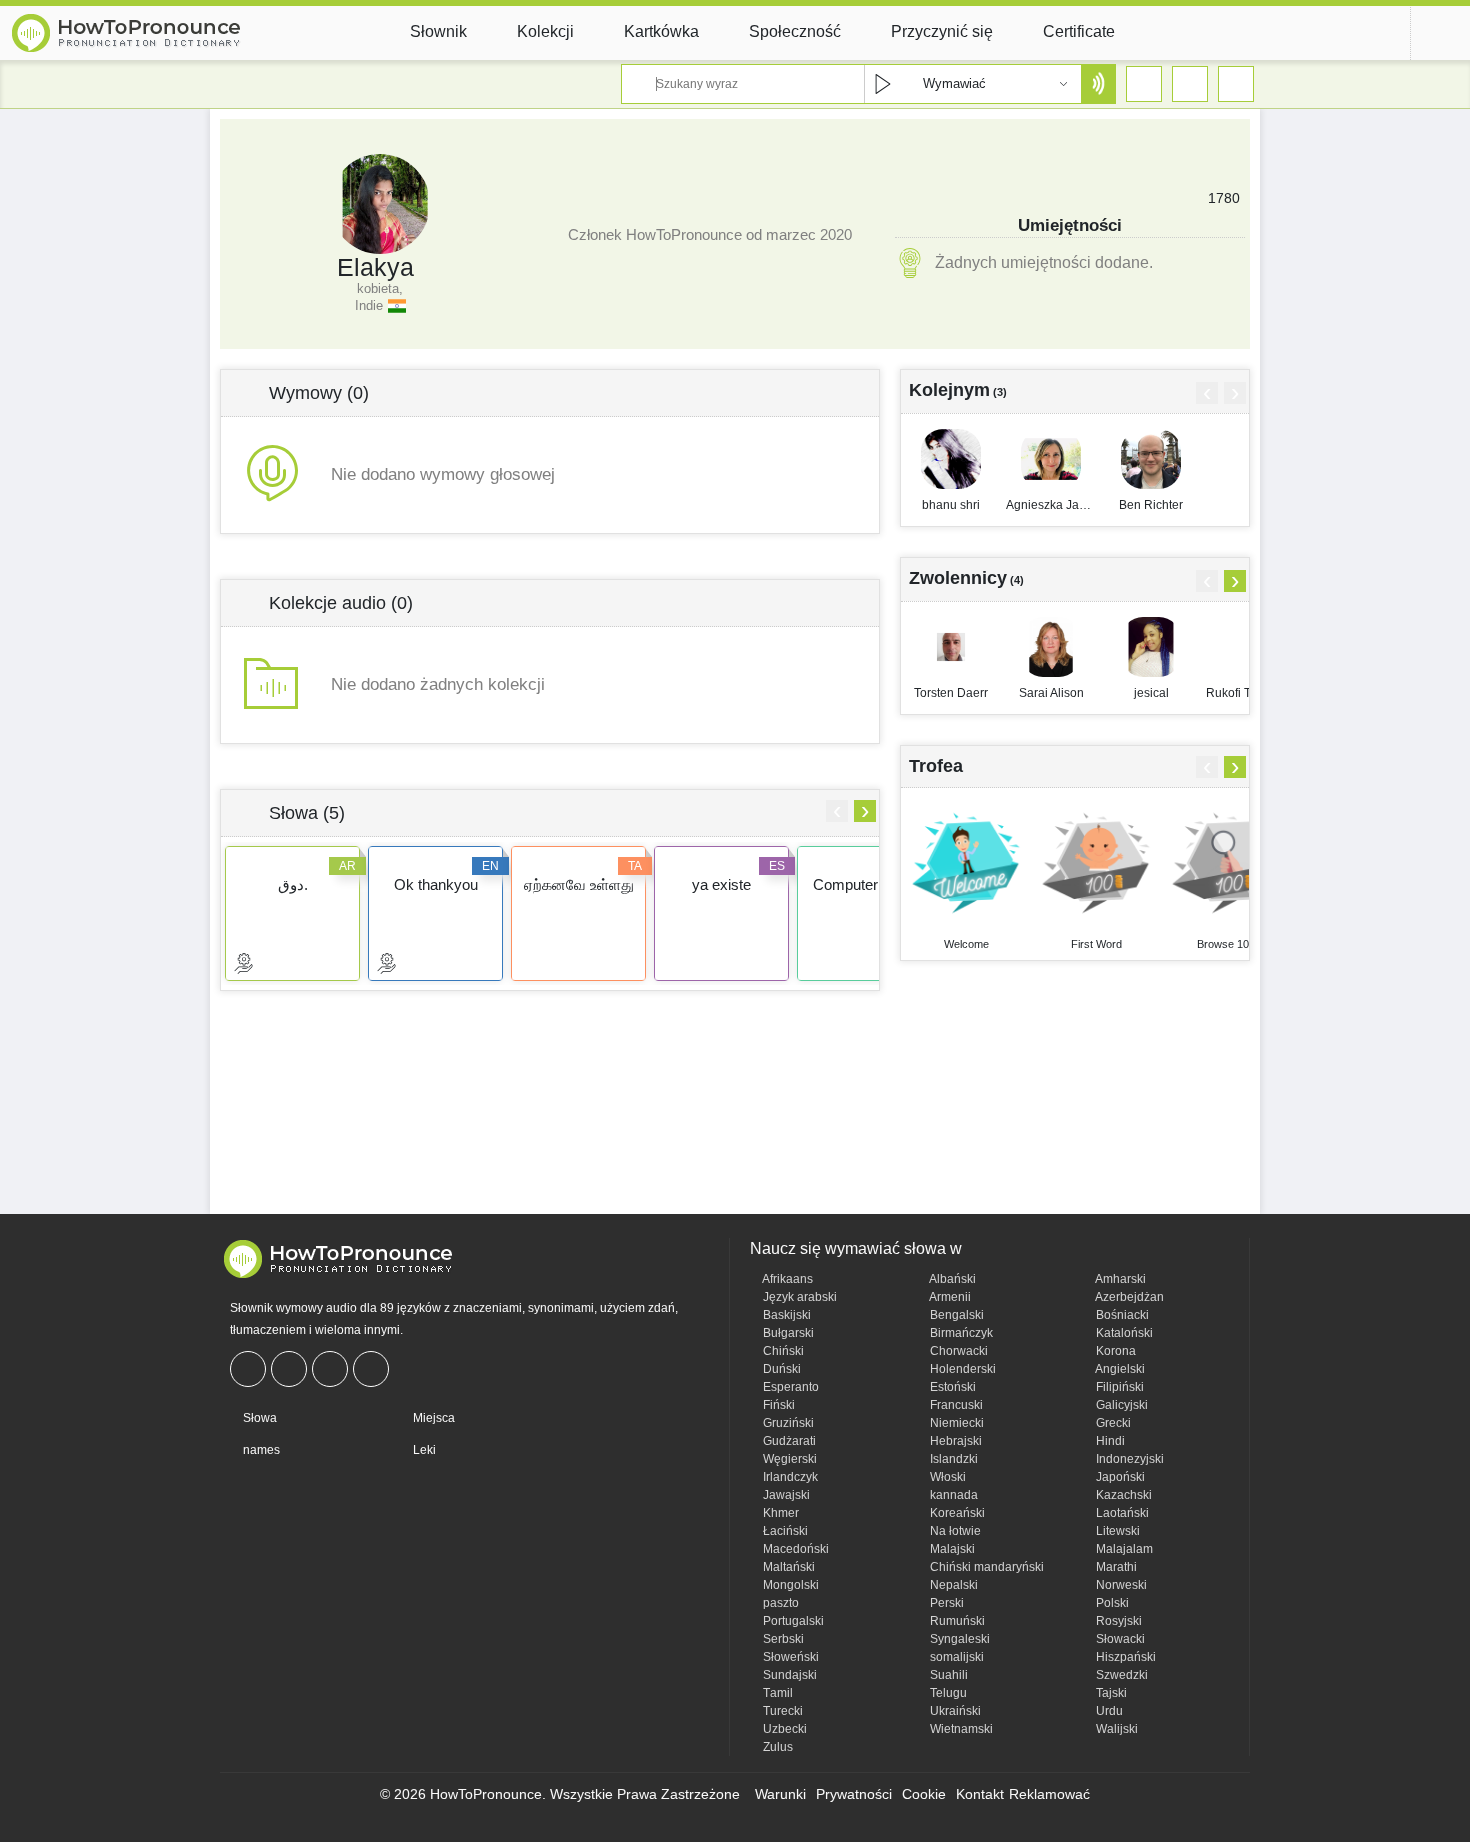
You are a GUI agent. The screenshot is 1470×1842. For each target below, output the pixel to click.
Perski (945, 1603)
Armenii (949, 1297)
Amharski (1119, 1279)
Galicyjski (1120, 1405)
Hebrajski (954, 1441)
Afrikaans (786, 1279)
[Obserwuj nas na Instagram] (332, 1369)
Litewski (1116, 1531)
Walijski (1115, 1729)
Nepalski (952, 1585)
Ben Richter (1151, 505)
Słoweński (789, 1657)
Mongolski (789, 1585)
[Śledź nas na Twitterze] (291, 1369)
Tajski (1110, 1693)
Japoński (1119, 1477)
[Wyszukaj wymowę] (1098, 84)
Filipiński (1118, 1387)
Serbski (782, 1639)
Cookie (924, 1794)
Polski (1111, 1603)
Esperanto (789, 1387)
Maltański (787, 1567)
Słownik (438, 31)
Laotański (1121, 1513)
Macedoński (794, 1549)
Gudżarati (788, 1441)
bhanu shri (951, 505)
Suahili (947, 1675)
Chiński (782, 1351)
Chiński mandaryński (985, 1567)
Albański (951, 1279)
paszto (779, 1603)
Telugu (947, 1693)
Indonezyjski (1128, 1459)
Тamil (776, 1693)
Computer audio (865, 884)
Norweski (1120, 1585)
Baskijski (785, 1315)
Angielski (1119, 1369)
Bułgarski (787, 1333)
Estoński (951, 1387)
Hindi (1109, 1441)
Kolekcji (545, 31)
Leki (423, 1450)
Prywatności (854, 1794)
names (260, 1450)
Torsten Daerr (951, 693)
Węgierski (788, 1459)
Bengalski (955, 1315)
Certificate (1079, 31)
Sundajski (788, 1675)
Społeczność (795, 31)
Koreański (956, 1513)
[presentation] (837, 811)
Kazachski (1122, 1495)
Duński (780, 1369)
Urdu (1108, 1711)
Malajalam (1123, 1549)
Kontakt (980, 1794)
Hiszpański (1124, 1657)
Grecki (1112, 1423)
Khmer (779, 1513)
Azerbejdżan (1128, 1297)
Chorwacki (957, 1351)
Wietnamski (960, 1729)
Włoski (946, 1477)
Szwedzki (1120, 1675)
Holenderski (961, 1369)
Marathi (1115, 1567)
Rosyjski (1117, 1621)
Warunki (780, 1794)
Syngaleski (958, 1639)
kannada (952, 1495)
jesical (1151, 693)
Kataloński (1123, 1333)
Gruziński (787, 1423)
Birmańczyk (960, 1333)
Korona (1114, 1351)
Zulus (776, 1747)
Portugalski (792, 1621)
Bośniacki (1121, 1315)
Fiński (777, 1405)
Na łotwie (954, 1531)
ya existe (721, 884)
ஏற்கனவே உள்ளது (579, 884)
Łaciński (784, 1531)
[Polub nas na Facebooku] (250, 1369)
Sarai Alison (1051, 693)
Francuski (955, 1405)
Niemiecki (955, 1423)
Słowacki (1119, 1639)
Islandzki (952, 1459)
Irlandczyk (789, 1477)
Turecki (781, 1711)
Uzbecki (783, 1729)
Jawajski (785, 1495)
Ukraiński (954, 1711)
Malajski (951, 1549)
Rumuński (956, 1621)
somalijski (955, 1657)
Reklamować (1049, 1794)
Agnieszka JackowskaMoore (1051, 505)
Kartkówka (661, 31)
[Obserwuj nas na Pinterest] (373, 1369)
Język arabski (798, 1297)
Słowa (258, 1418)
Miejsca (432, 1418)
